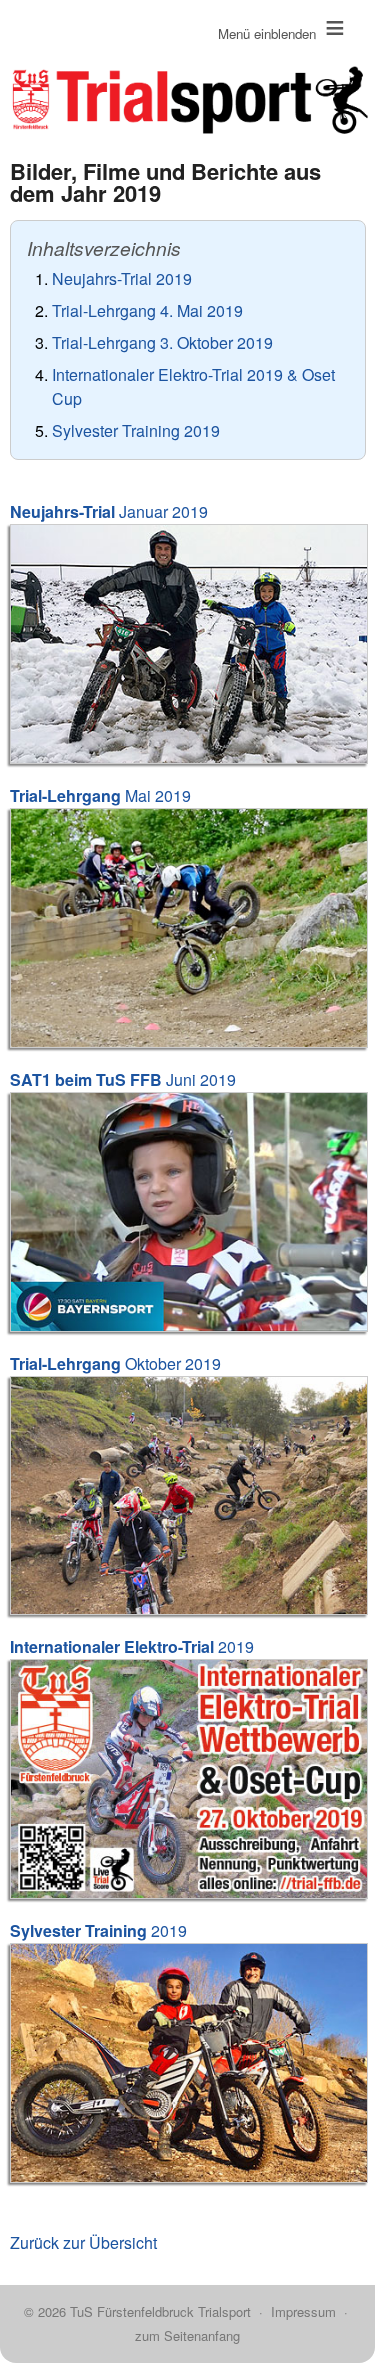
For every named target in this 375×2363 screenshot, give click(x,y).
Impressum (303, 2311)
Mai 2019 (100, 795)
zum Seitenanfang (187, 2335)
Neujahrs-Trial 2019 (122, 278)
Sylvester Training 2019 (136, 430)
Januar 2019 (109, 511)
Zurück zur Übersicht (83, 2242)
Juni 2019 (123, 1079)
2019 (132, 1646)
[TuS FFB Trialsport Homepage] (187, 70)
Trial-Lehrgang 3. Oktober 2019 (162, 342)
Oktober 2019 (115, 1363)
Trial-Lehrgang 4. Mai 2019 (147, 310)
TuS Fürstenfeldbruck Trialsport (160, 2311)
